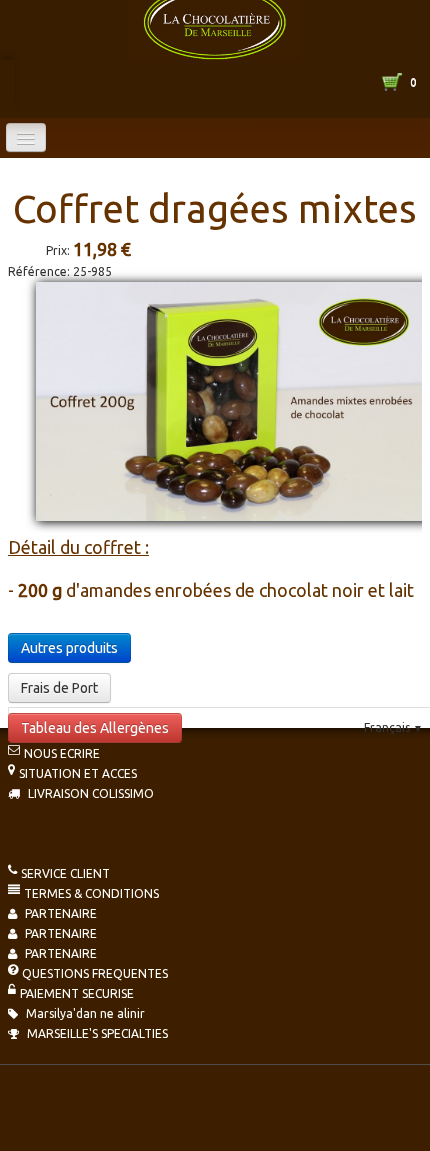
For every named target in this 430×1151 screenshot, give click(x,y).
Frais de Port (59, 688)
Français (393, 727)
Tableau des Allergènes (95, 728)
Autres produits (69, 648)
